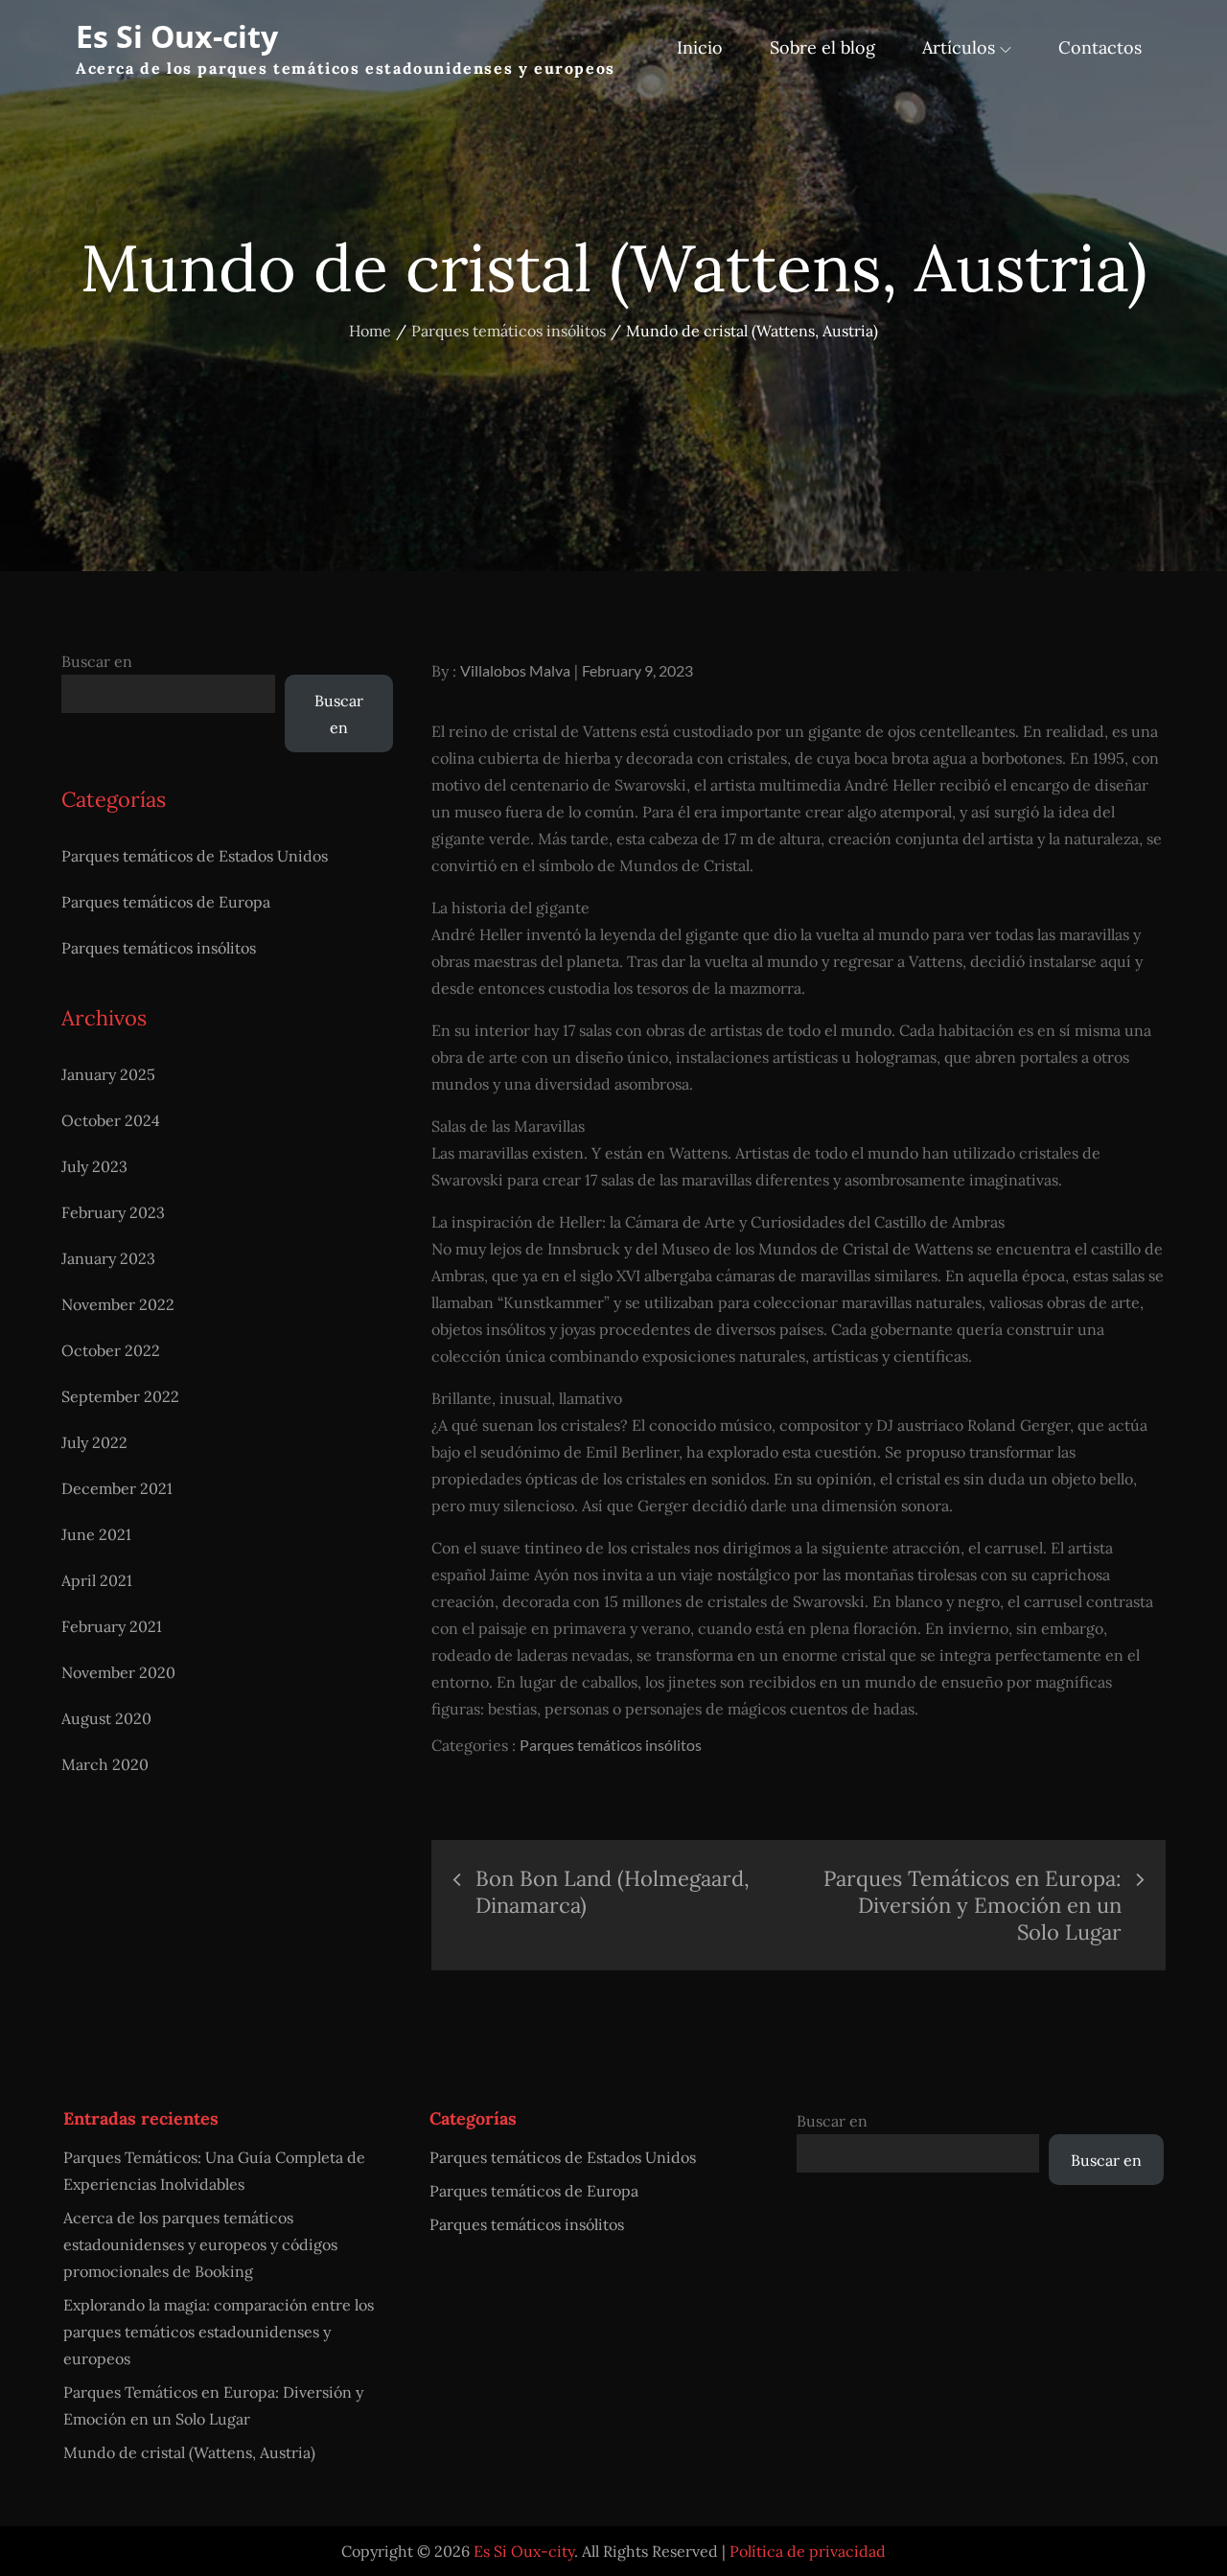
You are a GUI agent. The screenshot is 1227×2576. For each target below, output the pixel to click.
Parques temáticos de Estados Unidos (195, 856)
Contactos (1100, 47)
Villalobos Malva (515, 670)
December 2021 (117, 1488)
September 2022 (120, 1396)
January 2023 (108, 1258)
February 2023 (113, 1212)
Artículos (959, 47)
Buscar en (97, 661)
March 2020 (105, 1764)
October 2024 (111, 1120)
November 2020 (118, 1672)
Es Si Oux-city (177, 36)
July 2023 (94, 1166)
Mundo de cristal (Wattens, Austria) (189, 2452)
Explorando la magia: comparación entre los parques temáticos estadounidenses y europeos (219, 2332)
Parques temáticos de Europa (166, 902)
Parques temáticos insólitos (611, 1745)
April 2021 (97, 1580)
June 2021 (96, 1534)
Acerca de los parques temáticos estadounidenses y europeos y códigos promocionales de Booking (200, 2244)
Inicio (700, 47)
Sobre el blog (822, 47)
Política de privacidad (808, 2551)
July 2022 (94, 1442)
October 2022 (111, 1350)
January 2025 (108, 1074)
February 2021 (112, 1626)
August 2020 (106, 1718)
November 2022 (118, 1304)
